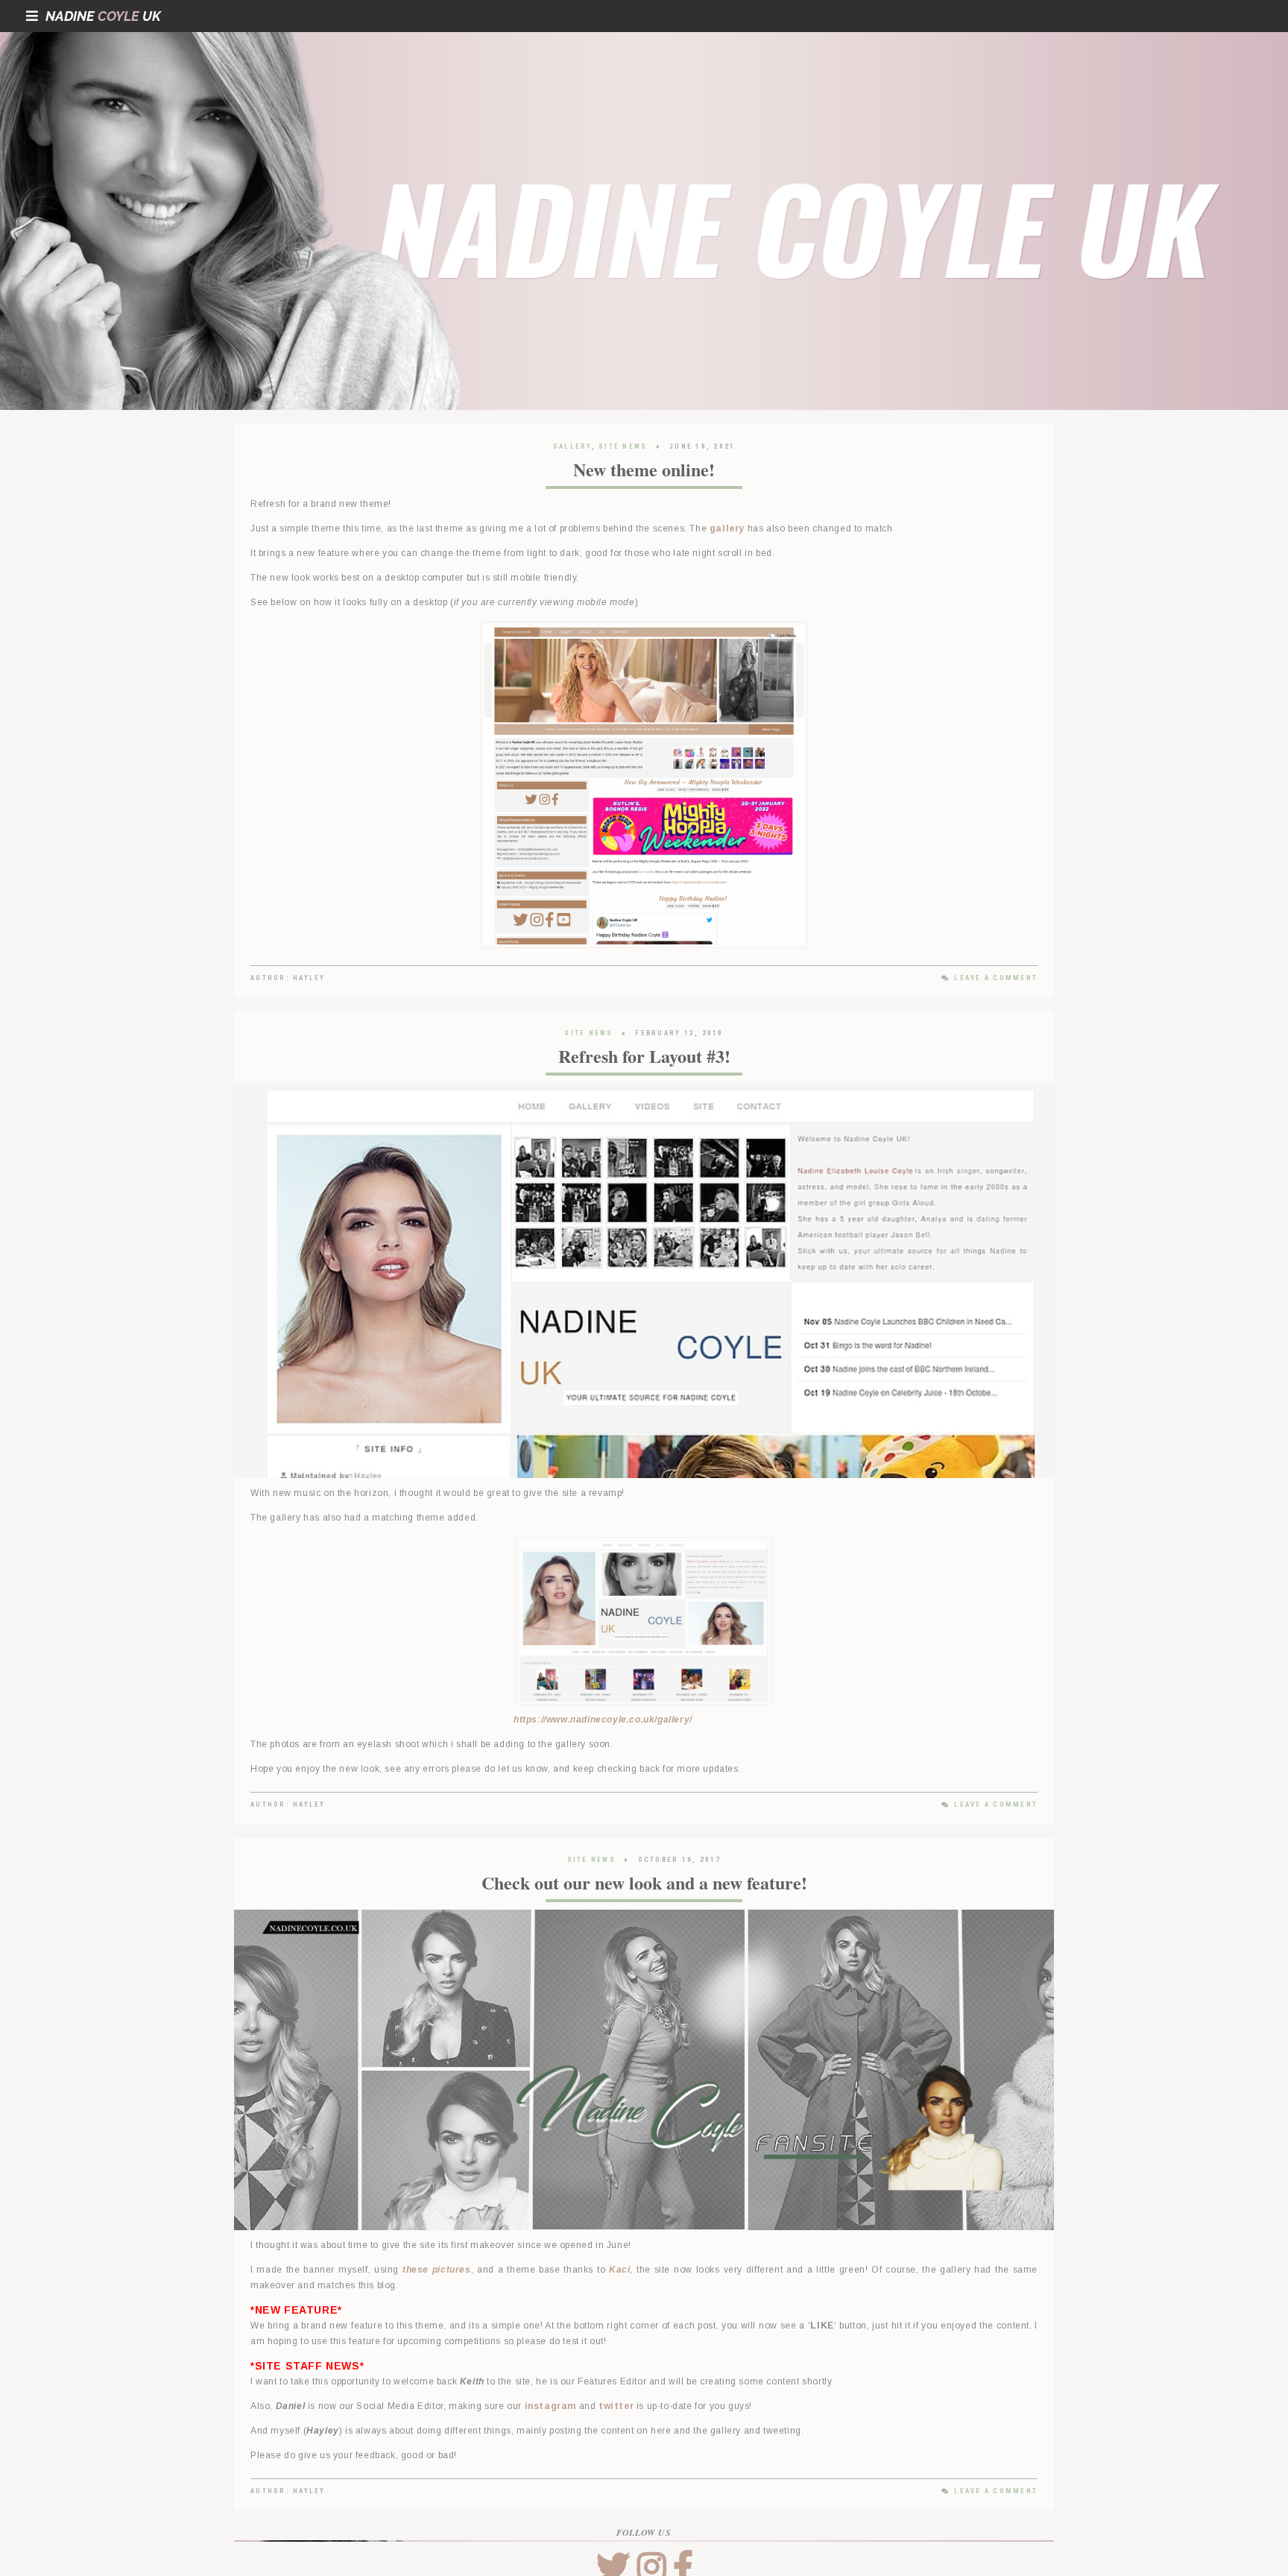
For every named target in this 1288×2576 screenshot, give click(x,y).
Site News (623, 446)
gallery (727, 528)
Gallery (572, 446)
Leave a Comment (996, 978)
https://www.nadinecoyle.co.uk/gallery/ (603, 1720)
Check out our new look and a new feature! (644, 1882)
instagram (550, 2406)
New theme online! (644, 469)
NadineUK (103, 16)
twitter (616, 2406)
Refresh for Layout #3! (644, 1056)
